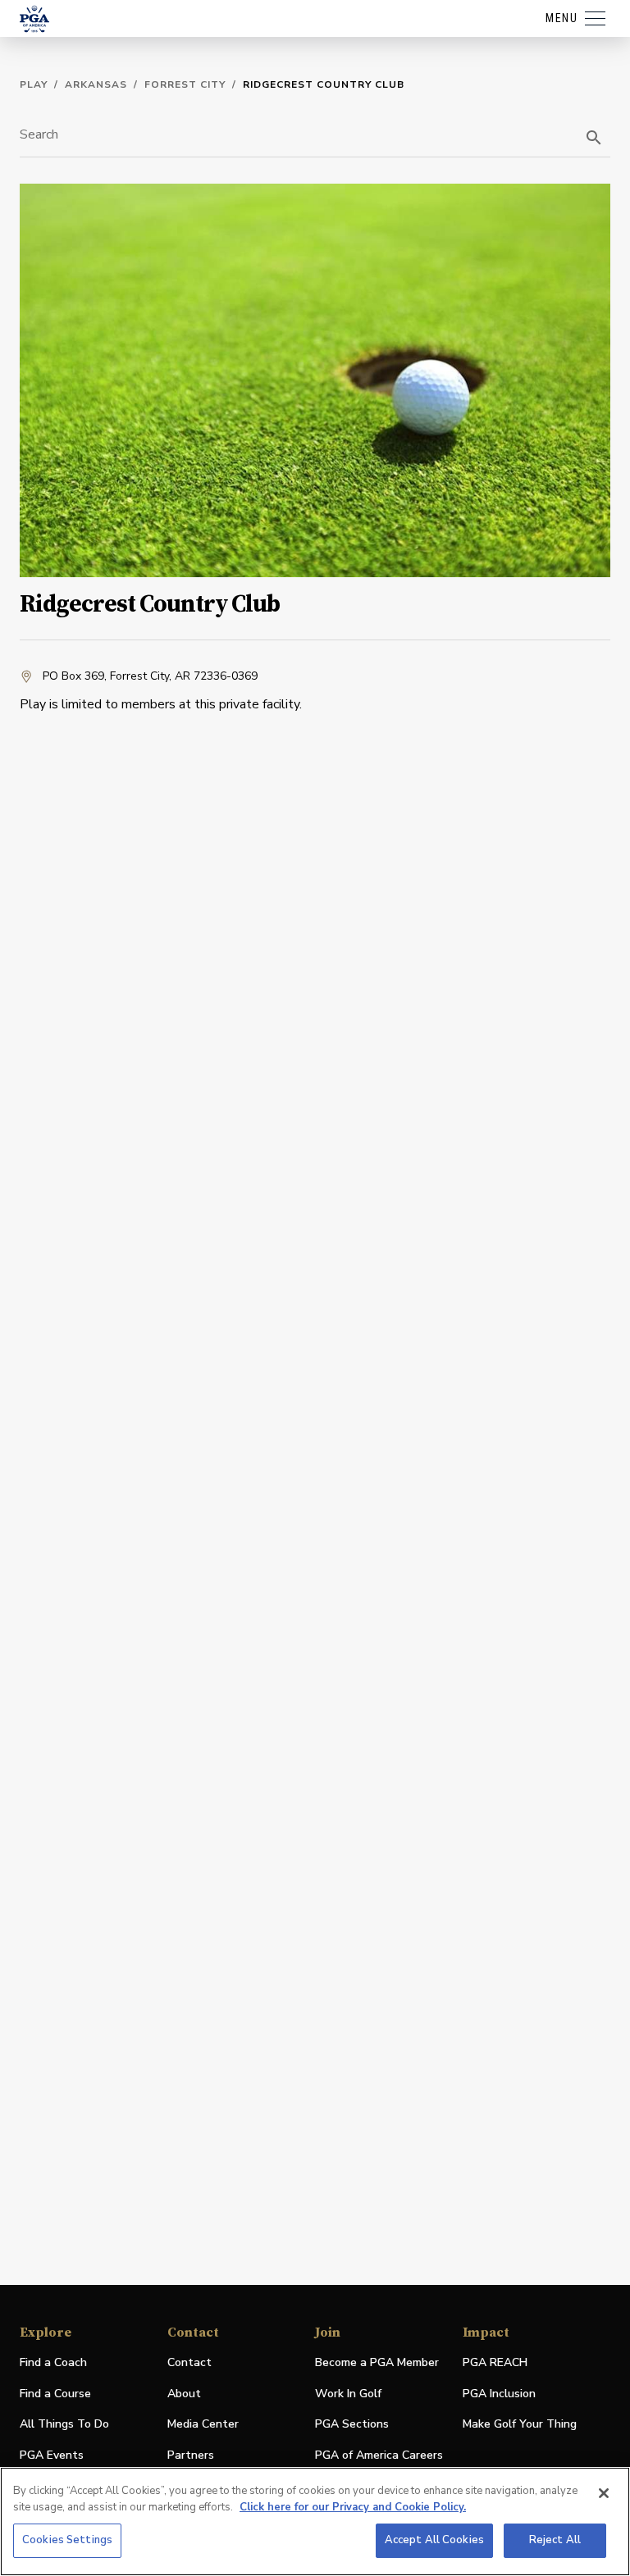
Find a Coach (53, 2362)
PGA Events (52, 2455)
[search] (594, 138)
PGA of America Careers (379, 2456)
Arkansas (96, 84)
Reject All (555, 2540)
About (184, 2394)
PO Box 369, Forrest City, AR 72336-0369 (150, 676)
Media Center (203, 2425)
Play (34, 84)
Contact (189, 2362)
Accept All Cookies (434, 2540)
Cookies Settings (67, 2540)
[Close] (604, 2493)
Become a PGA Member (377, 2362)
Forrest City (185, 84)
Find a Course (55, 2394)
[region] (315, 2521)
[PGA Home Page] (34, 19)
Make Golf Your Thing (520, 2425)
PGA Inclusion (499, 2394)
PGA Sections (352, 2424)
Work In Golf (348, 2394)
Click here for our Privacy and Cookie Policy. (353, 2507)
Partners (191, 2455)
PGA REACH (495, 2363)
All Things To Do (64, 2424)
